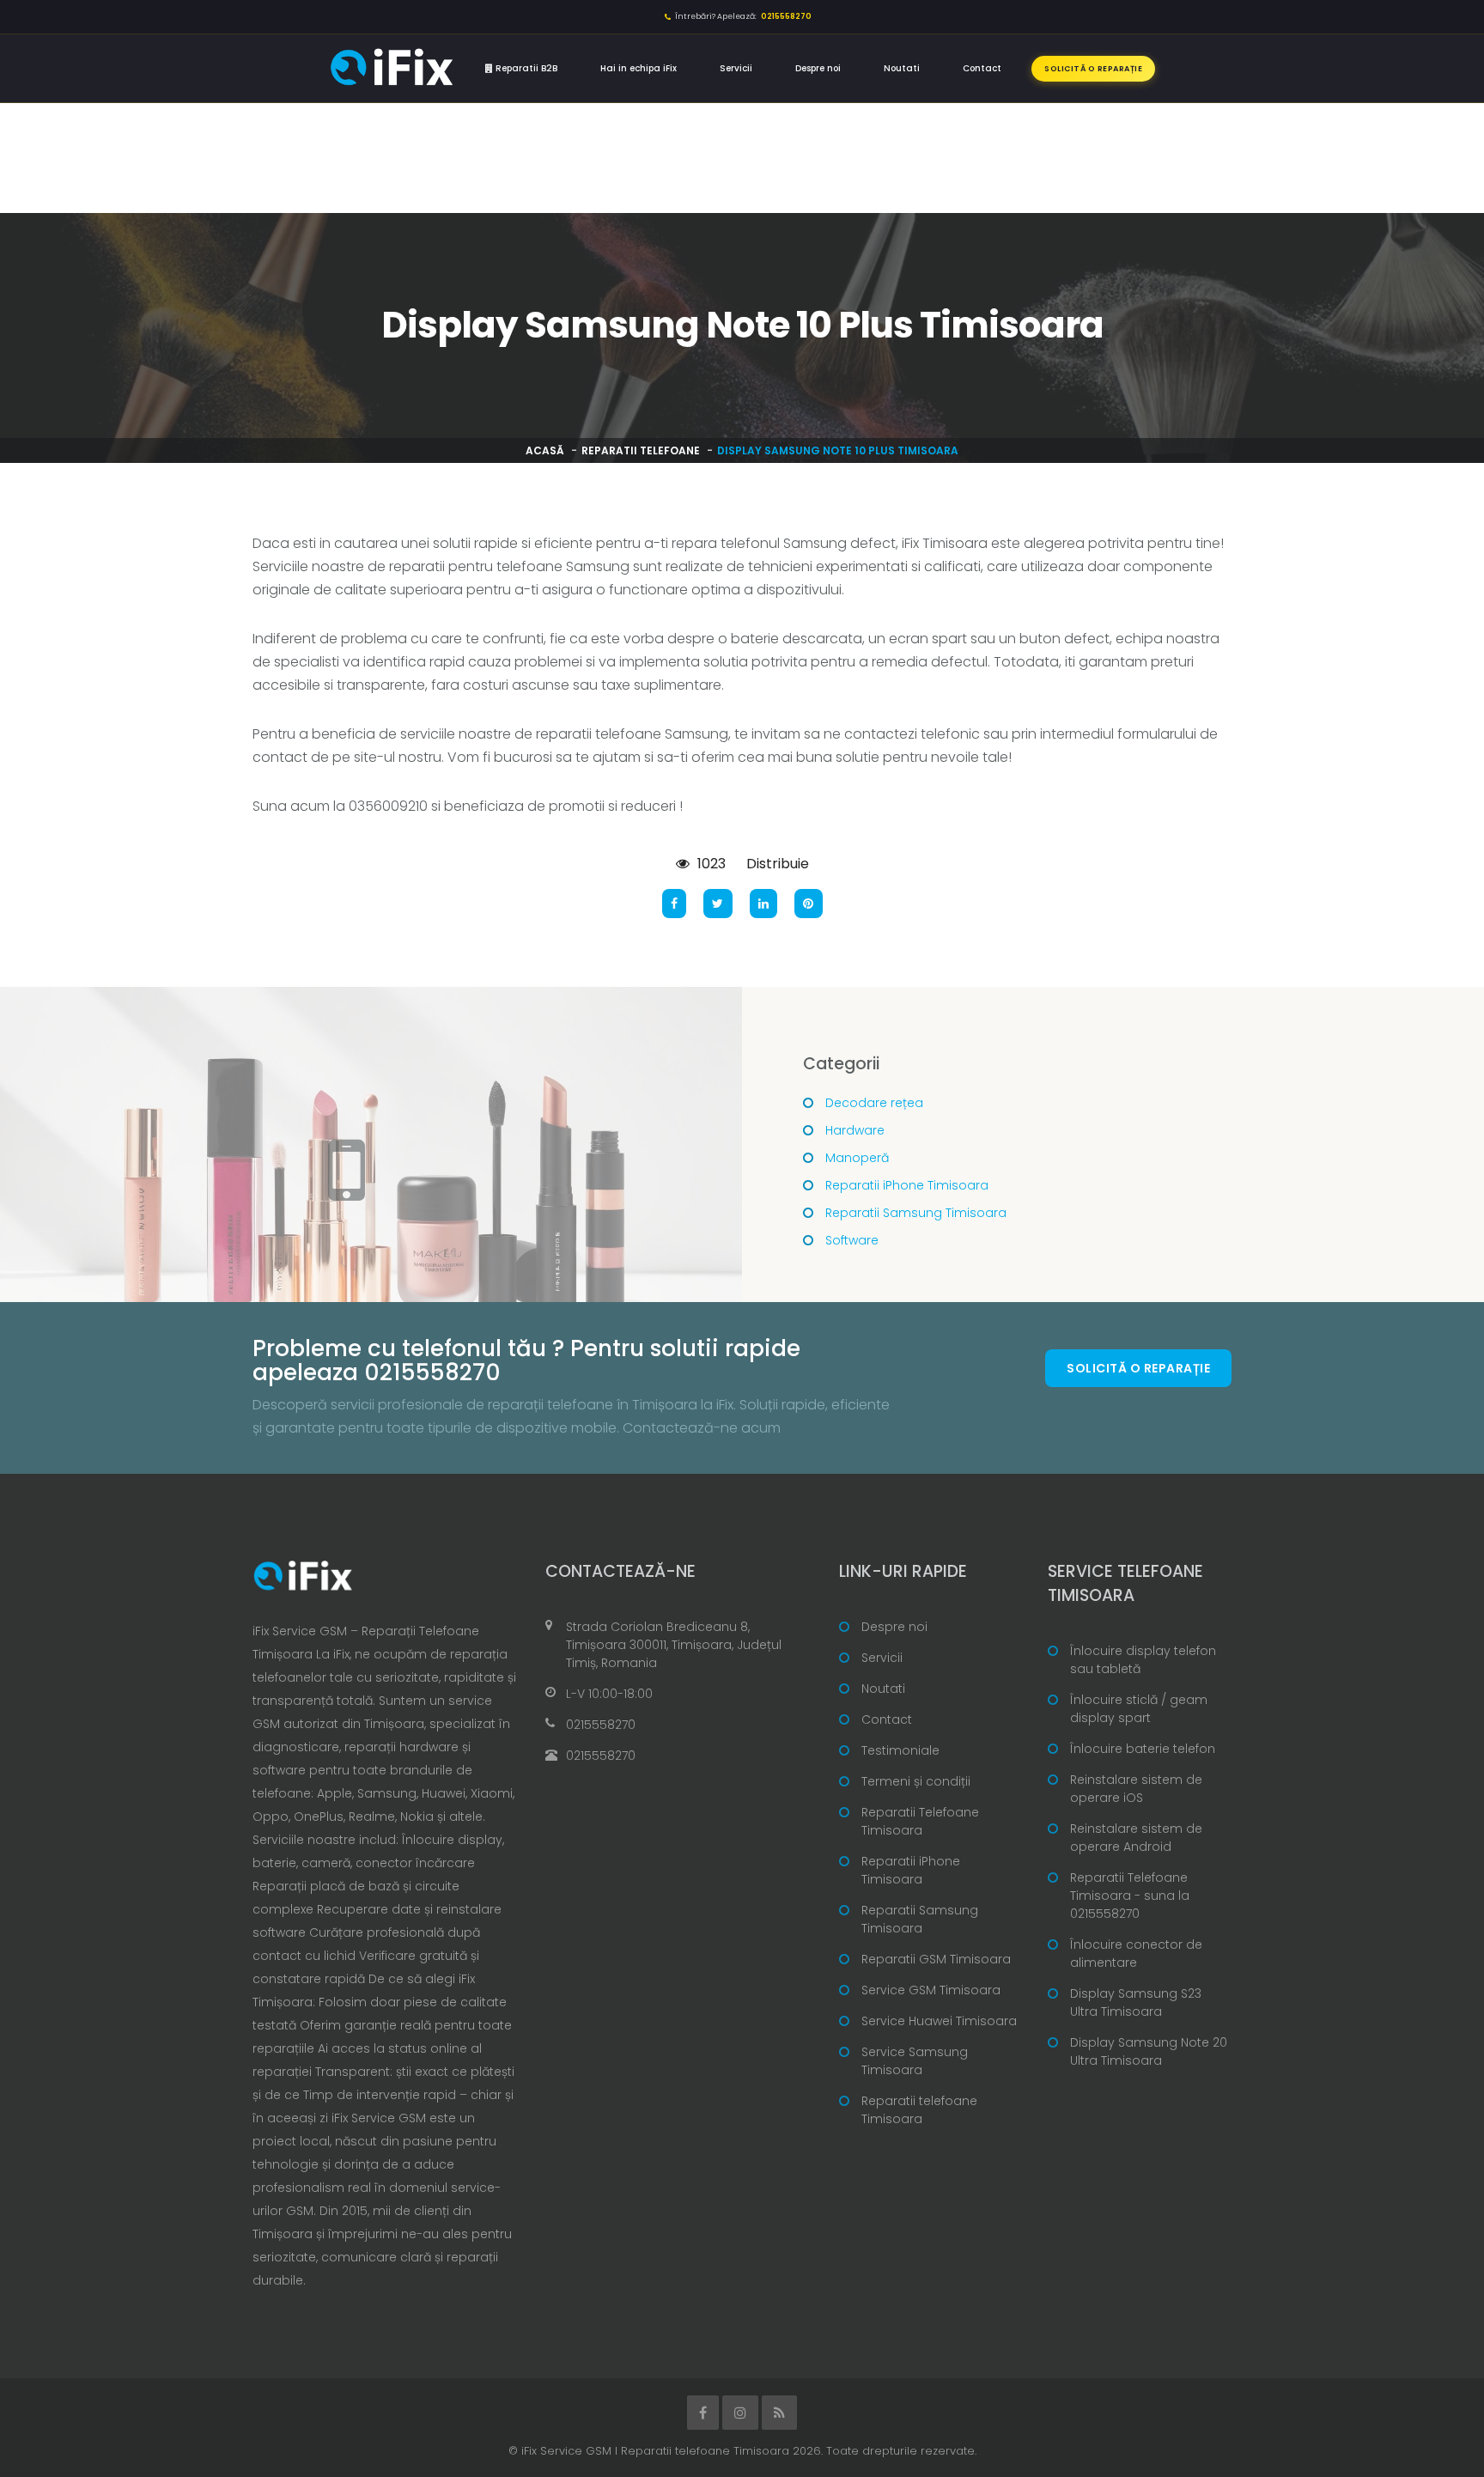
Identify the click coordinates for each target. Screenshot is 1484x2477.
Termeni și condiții (916, 1781)
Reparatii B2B (525, 68)
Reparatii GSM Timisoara (936, 1959)
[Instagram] (740, 2413)
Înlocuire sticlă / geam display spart (1139, 1709)
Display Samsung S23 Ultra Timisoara (1136, 2002)
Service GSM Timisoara (931, 1990)
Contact (982, 68)
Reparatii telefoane (641, 450)
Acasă (545, 450)
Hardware (855, 1130)
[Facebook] (703, 2413)
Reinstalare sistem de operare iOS (1136, 1789)
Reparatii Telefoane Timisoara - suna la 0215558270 (1130, 1896)
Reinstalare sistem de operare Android (1136, 1838)
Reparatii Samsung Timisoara (916, 1213)
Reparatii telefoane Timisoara (919, 2110)
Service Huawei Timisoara (939, 2021)
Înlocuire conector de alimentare (1136, 1954)
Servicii (736, 68)
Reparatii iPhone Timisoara (907, 1185)
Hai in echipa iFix (639, 68)
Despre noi (818, 68)
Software (852, 1240)
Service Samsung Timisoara (915, 2061)
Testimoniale (900, 1750)
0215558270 (601, 1725)
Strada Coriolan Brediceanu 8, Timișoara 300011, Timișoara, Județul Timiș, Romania (674, 1645)
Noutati (902, 68)
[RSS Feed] (779, 2413)
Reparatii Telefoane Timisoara (920, 1821)
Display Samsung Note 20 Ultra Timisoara (1149, 2051)
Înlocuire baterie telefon (1143, 1749)
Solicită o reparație (1093, 69)
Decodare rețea (874, 1103)
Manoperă (857, 1158)
